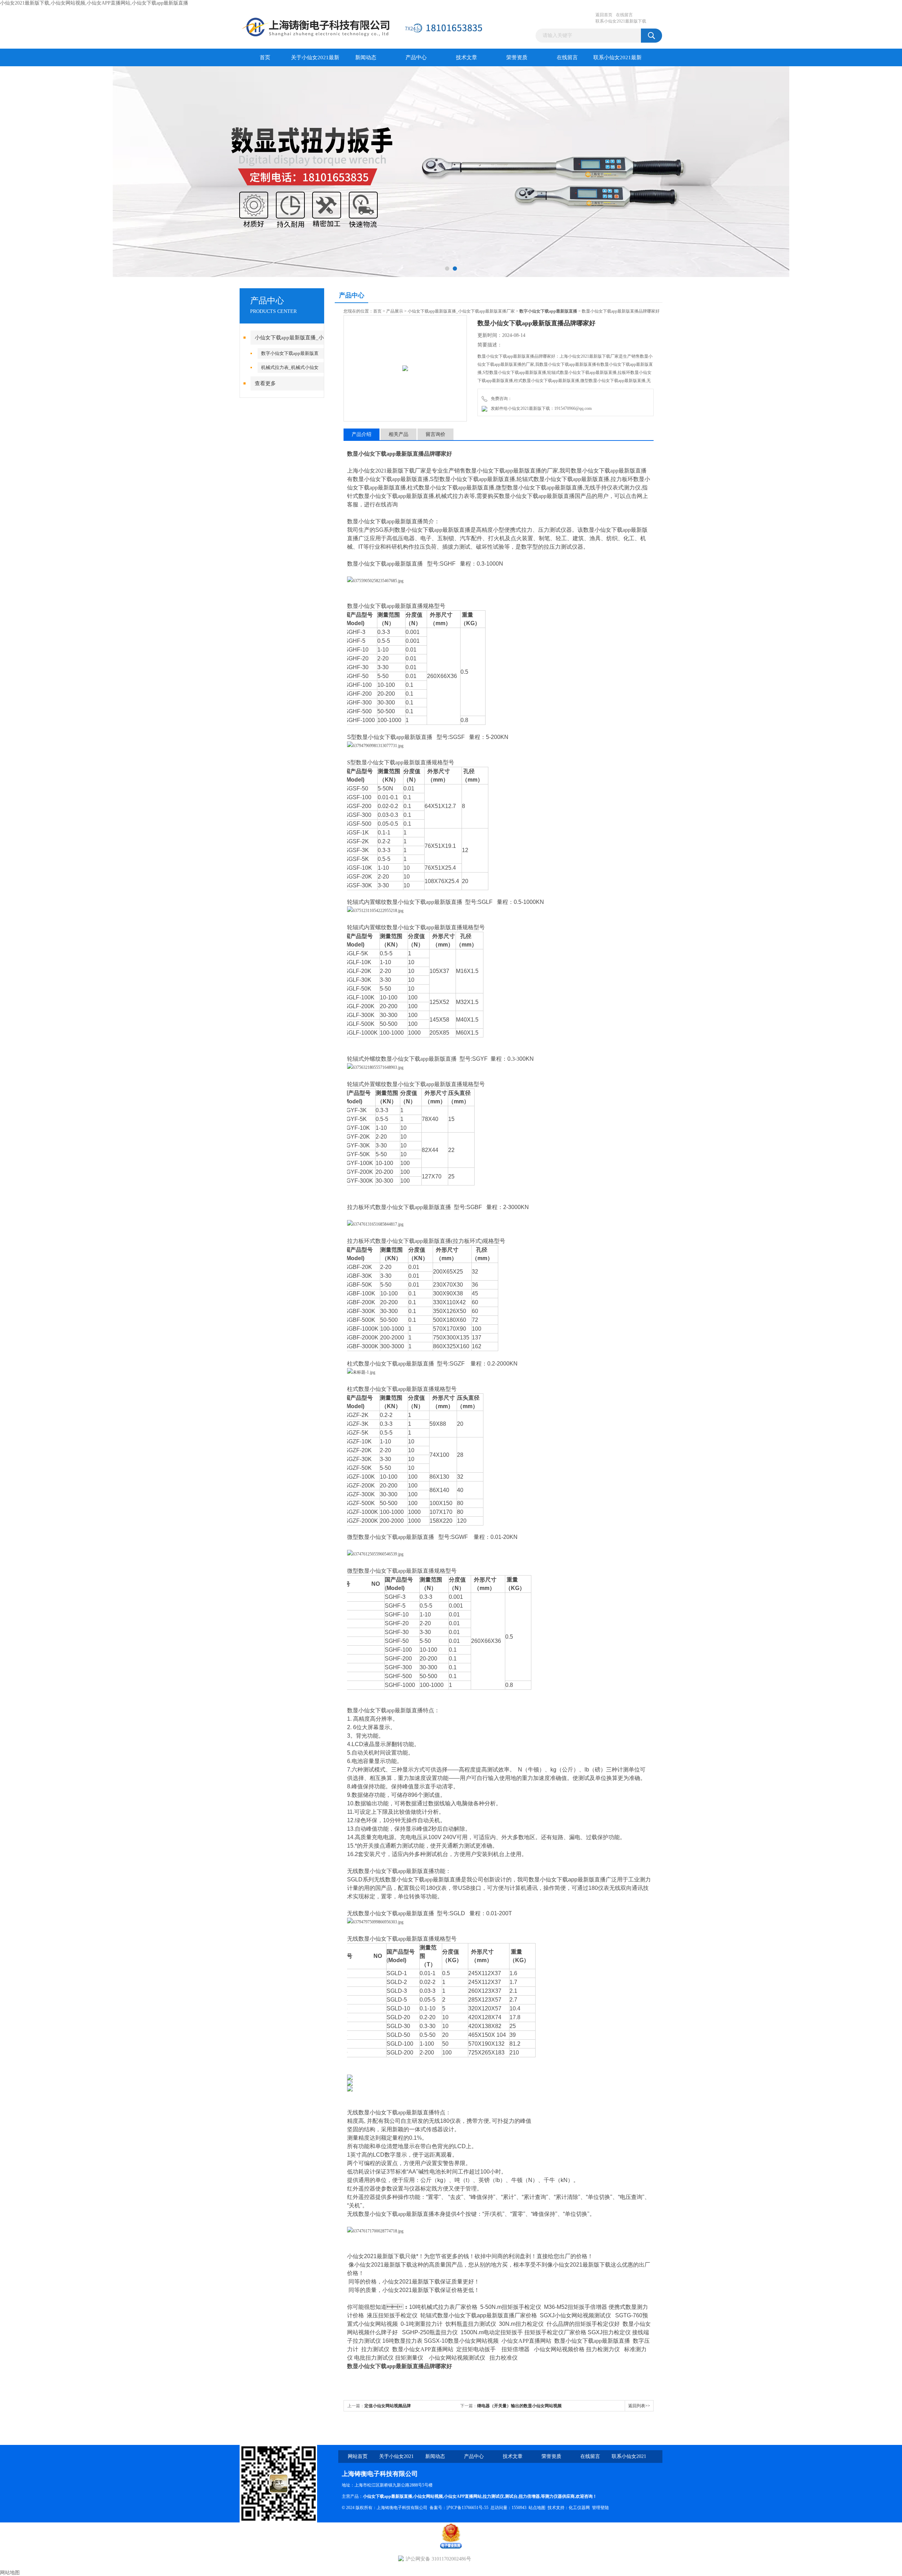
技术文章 (467, 57)
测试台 (511, 2496)
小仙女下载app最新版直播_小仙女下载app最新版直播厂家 (461, 311)
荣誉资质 (517, 57)
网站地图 (10, 2573)
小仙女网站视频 (428, 2496)
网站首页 (358, 2456)
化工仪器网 (579, 2508)
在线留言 (624, 15)
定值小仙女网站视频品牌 (388, 2406)
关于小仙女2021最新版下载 (315, 60)
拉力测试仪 (493, 2496)
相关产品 (399, 434)
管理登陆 (600, 2508)
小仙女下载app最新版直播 (388, 2496)
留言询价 (435, 434)
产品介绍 (362, 434)
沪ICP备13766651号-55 (467, 2508)
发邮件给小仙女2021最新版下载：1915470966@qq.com (540, 408)
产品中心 (416, 57)
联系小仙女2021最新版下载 (621, 21)
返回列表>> (639, 2406)
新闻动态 (366, 57)
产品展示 (395, 311)
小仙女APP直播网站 (463, 2496)
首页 (265, 57)
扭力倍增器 (529, 2496)
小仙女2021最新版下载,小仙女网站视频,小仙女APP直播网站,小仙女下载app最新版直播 (94, 3)
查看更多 (265, 383)
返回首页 (604, 15)
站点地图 (537, 2508)
